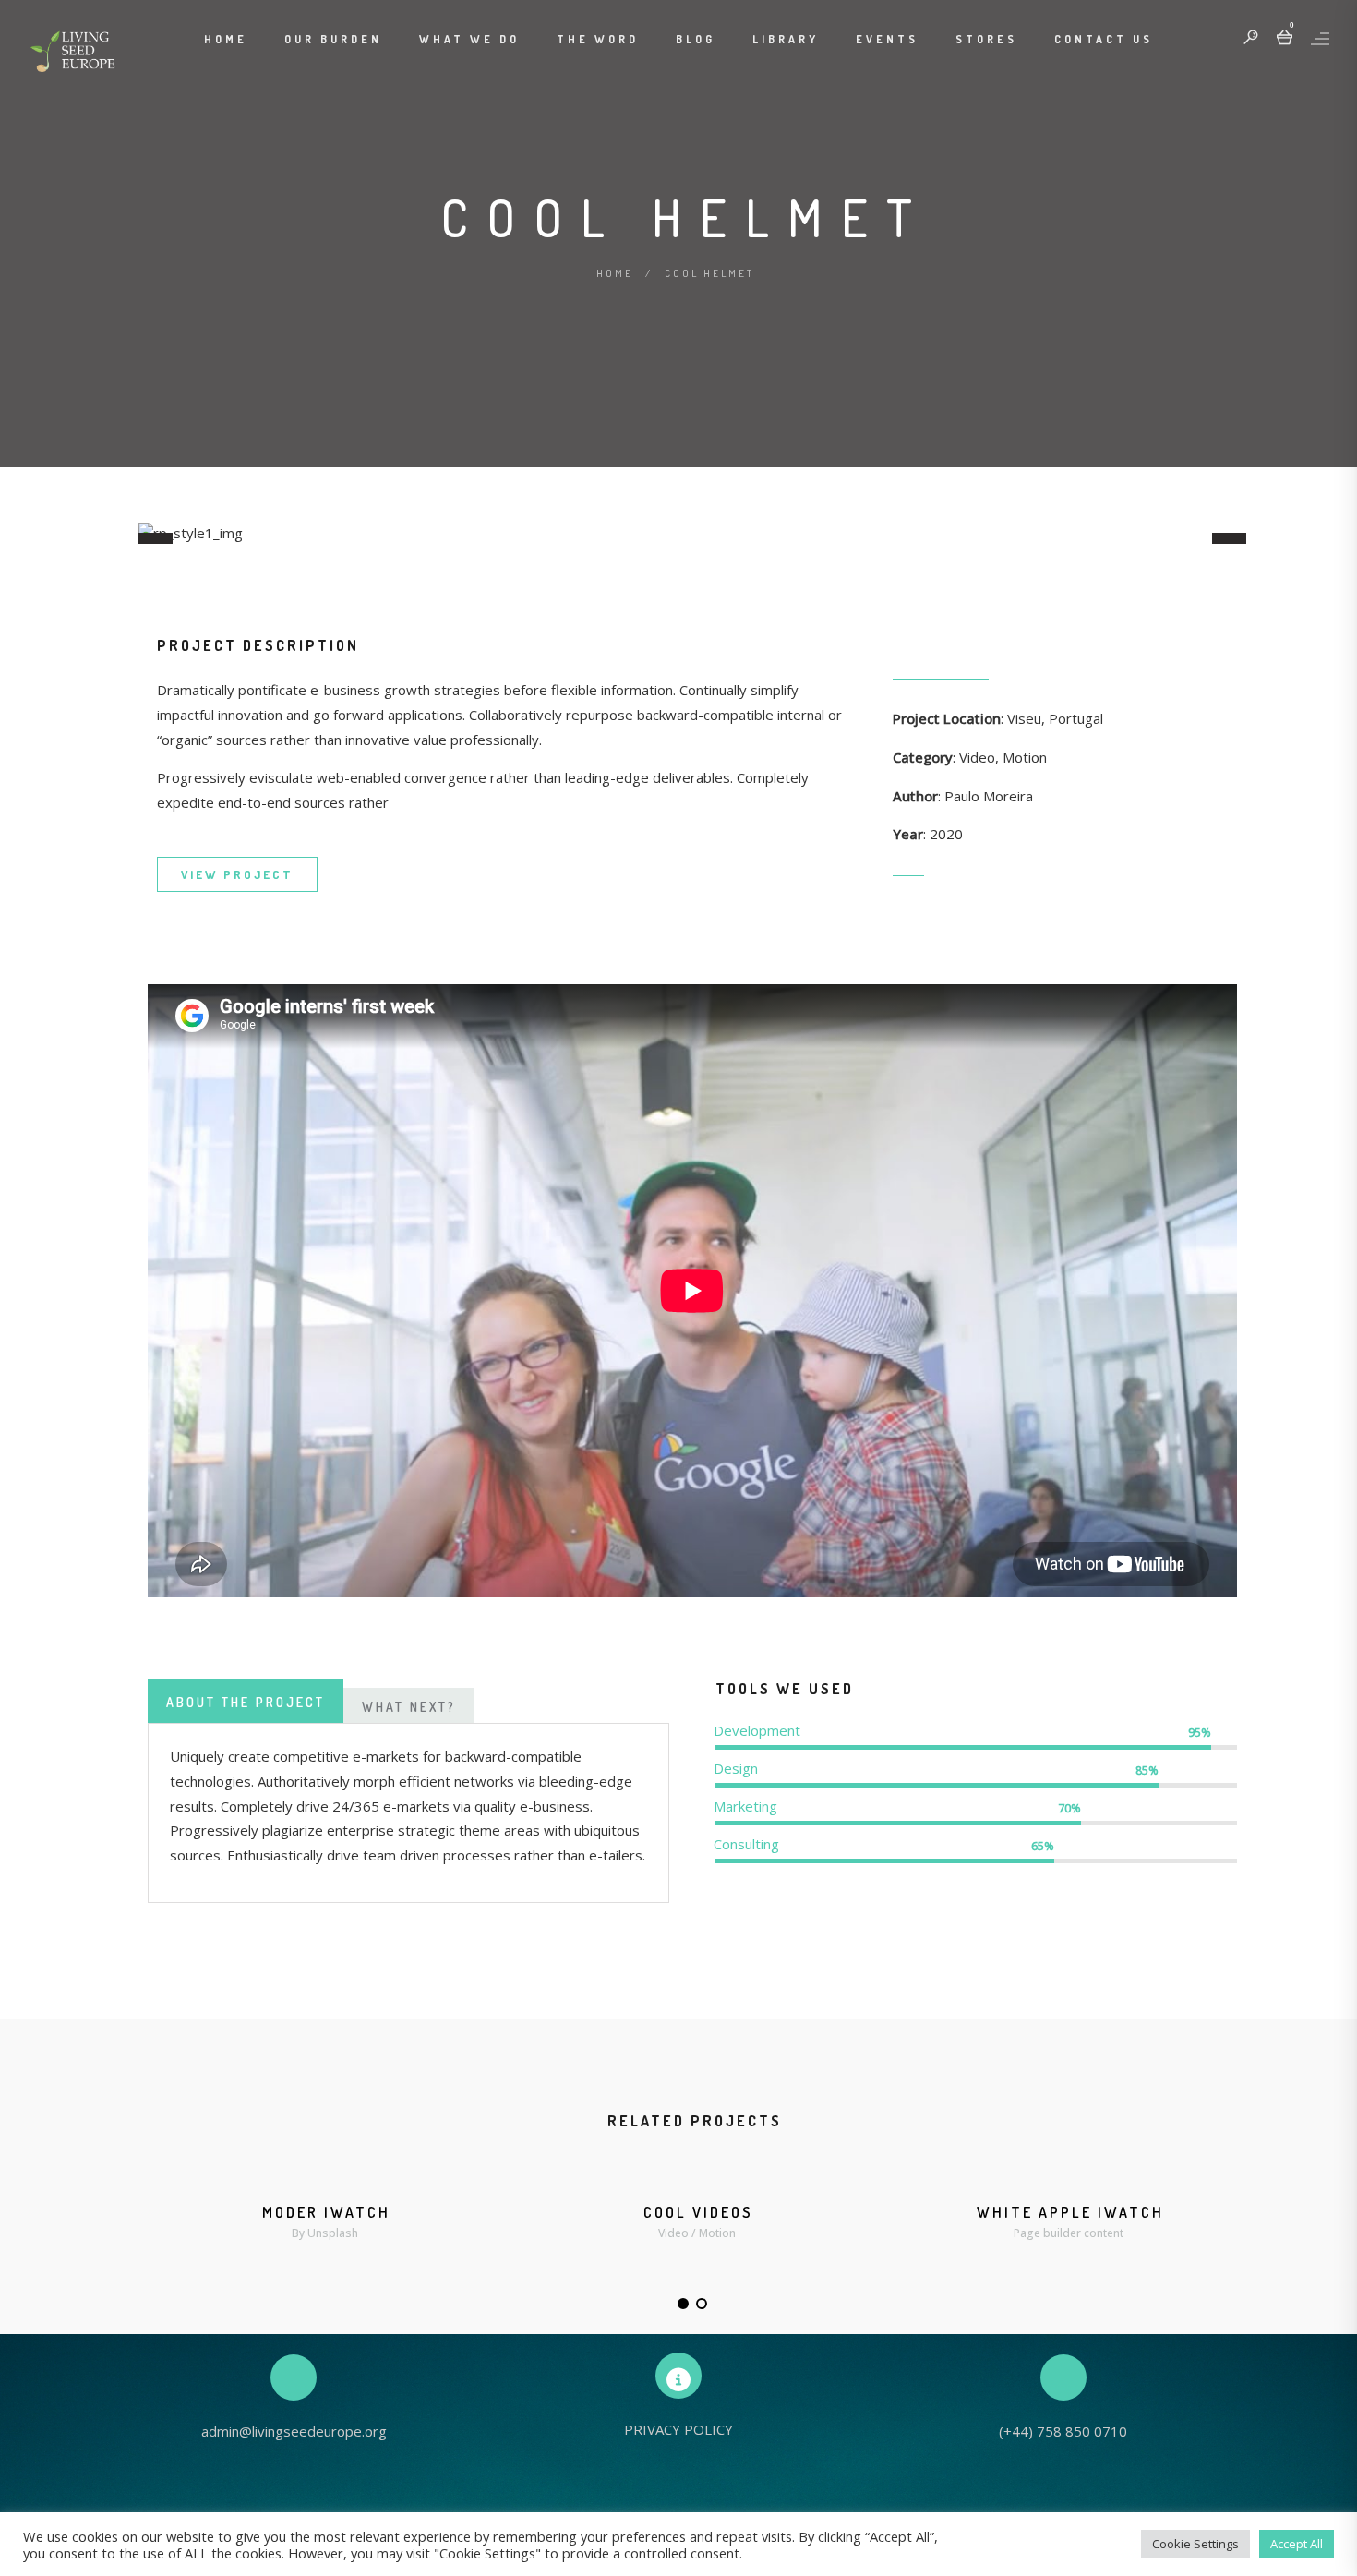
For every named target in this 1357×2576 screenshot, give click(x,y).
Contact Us (1104, 39)
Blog (696, 39)
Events (887, 39)
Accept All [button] (1297, 2544)
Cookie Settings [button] (1195, 2544)
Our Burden (333, 39)
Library (786, 39)
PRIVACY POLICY (678, 2429)
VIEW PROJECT (237, 874)
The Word (598, 39)
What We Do (469, 39)
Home (226, 39)
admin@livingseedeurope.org (294, 2431)
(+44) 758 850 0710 (1063, 2431)
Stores (986, 39)
